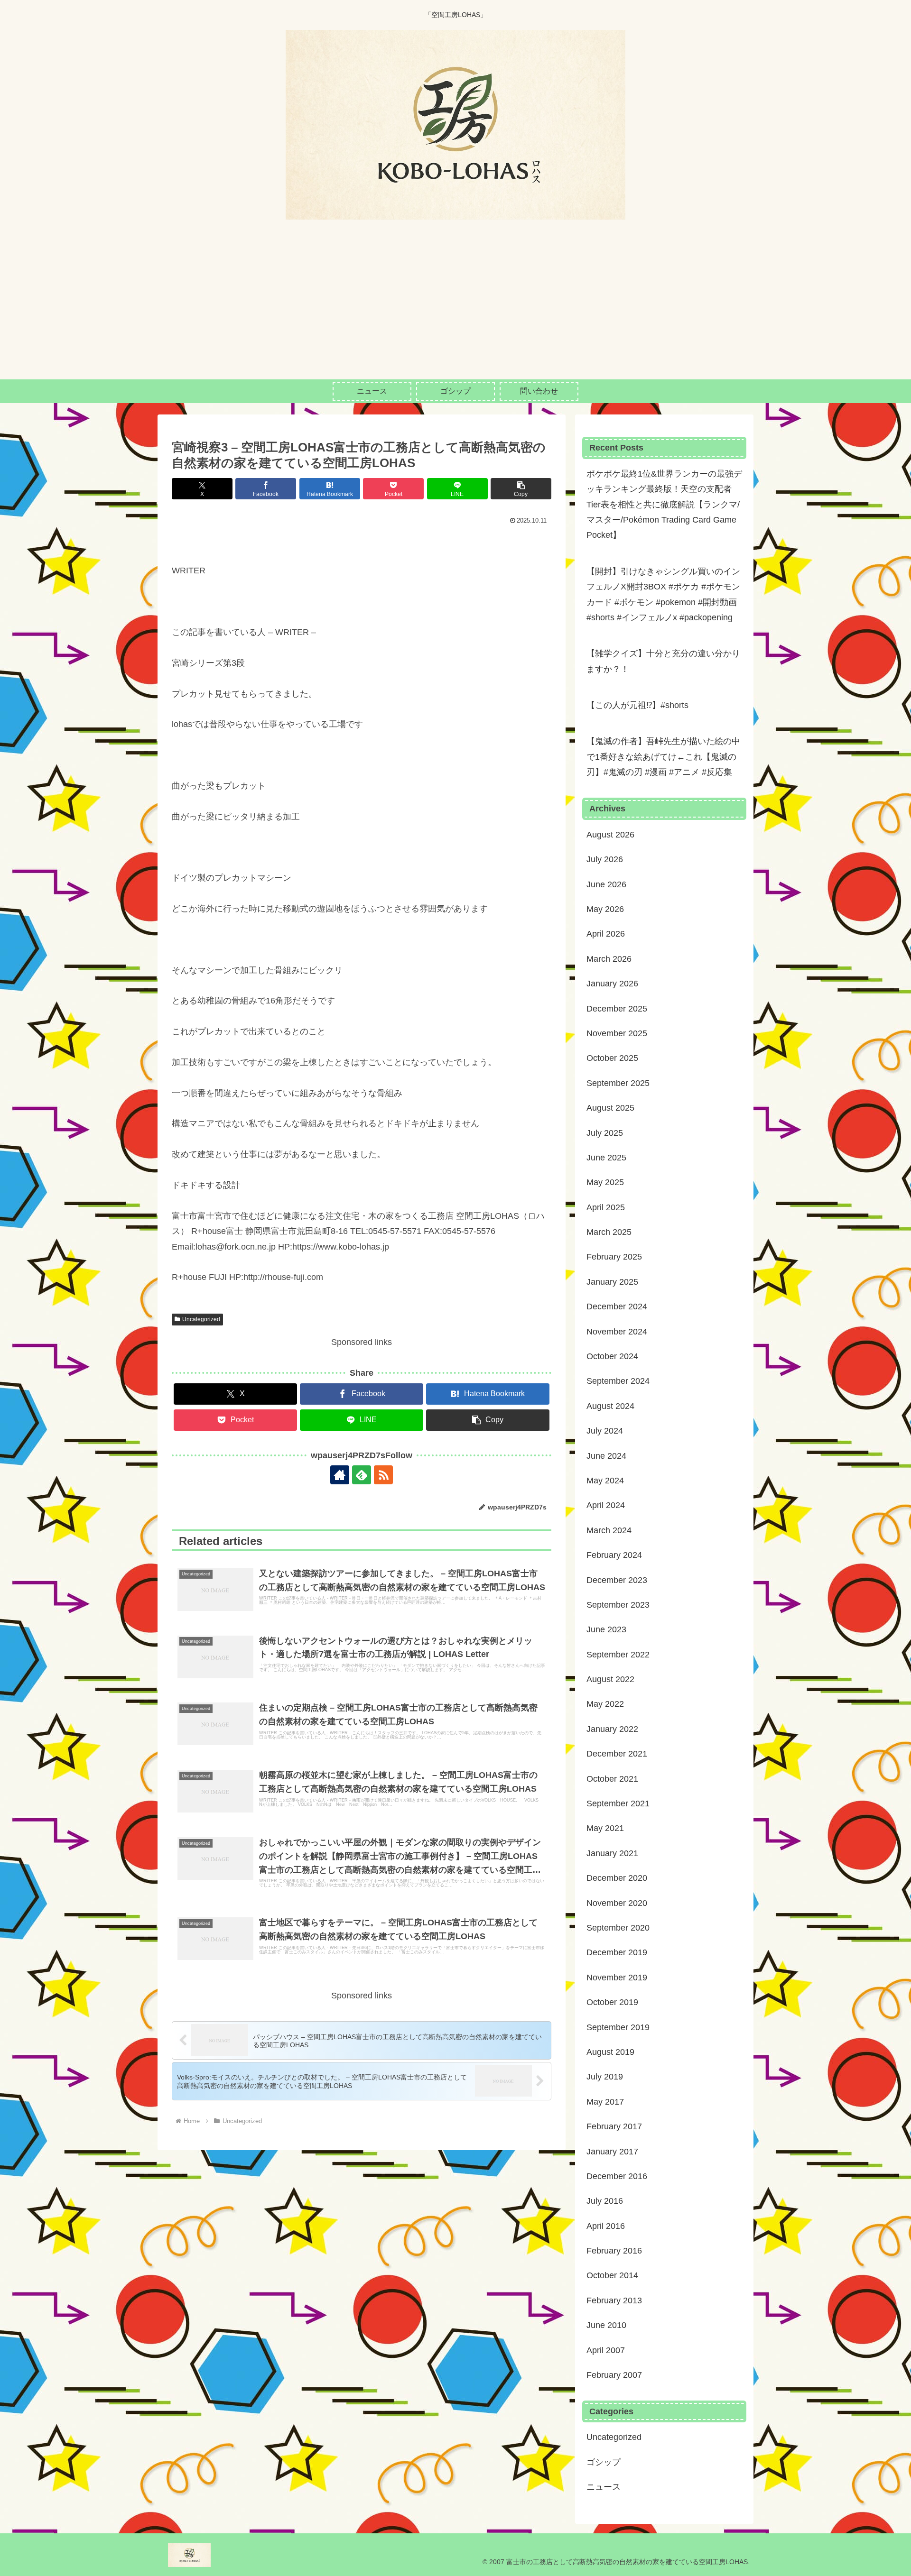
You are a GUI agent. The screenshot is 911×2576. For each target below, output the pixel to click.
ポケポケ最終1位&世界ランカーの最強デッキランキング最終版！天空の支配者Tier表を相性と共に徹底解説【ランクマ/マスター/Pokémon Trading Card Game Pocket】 (664, 505)
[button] (521, 489)
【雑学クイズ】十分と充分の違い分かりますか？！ (663, 661)
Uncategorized (201, 1319)
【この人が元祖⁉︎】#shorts (637, 705)
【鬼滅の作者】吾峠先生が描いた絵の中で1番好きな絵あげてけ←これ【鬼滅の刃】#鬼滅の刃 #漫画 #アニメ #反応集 (663, 757)
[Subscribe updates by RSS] (383, 1475)
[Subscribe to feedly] (362, 1475)
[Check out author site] (340, 1475)
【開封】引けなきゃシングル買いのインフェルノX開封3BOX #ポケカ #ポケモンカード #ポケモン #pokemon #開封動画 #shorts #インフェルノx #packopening (663, 594)
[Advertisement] (455, 308)
